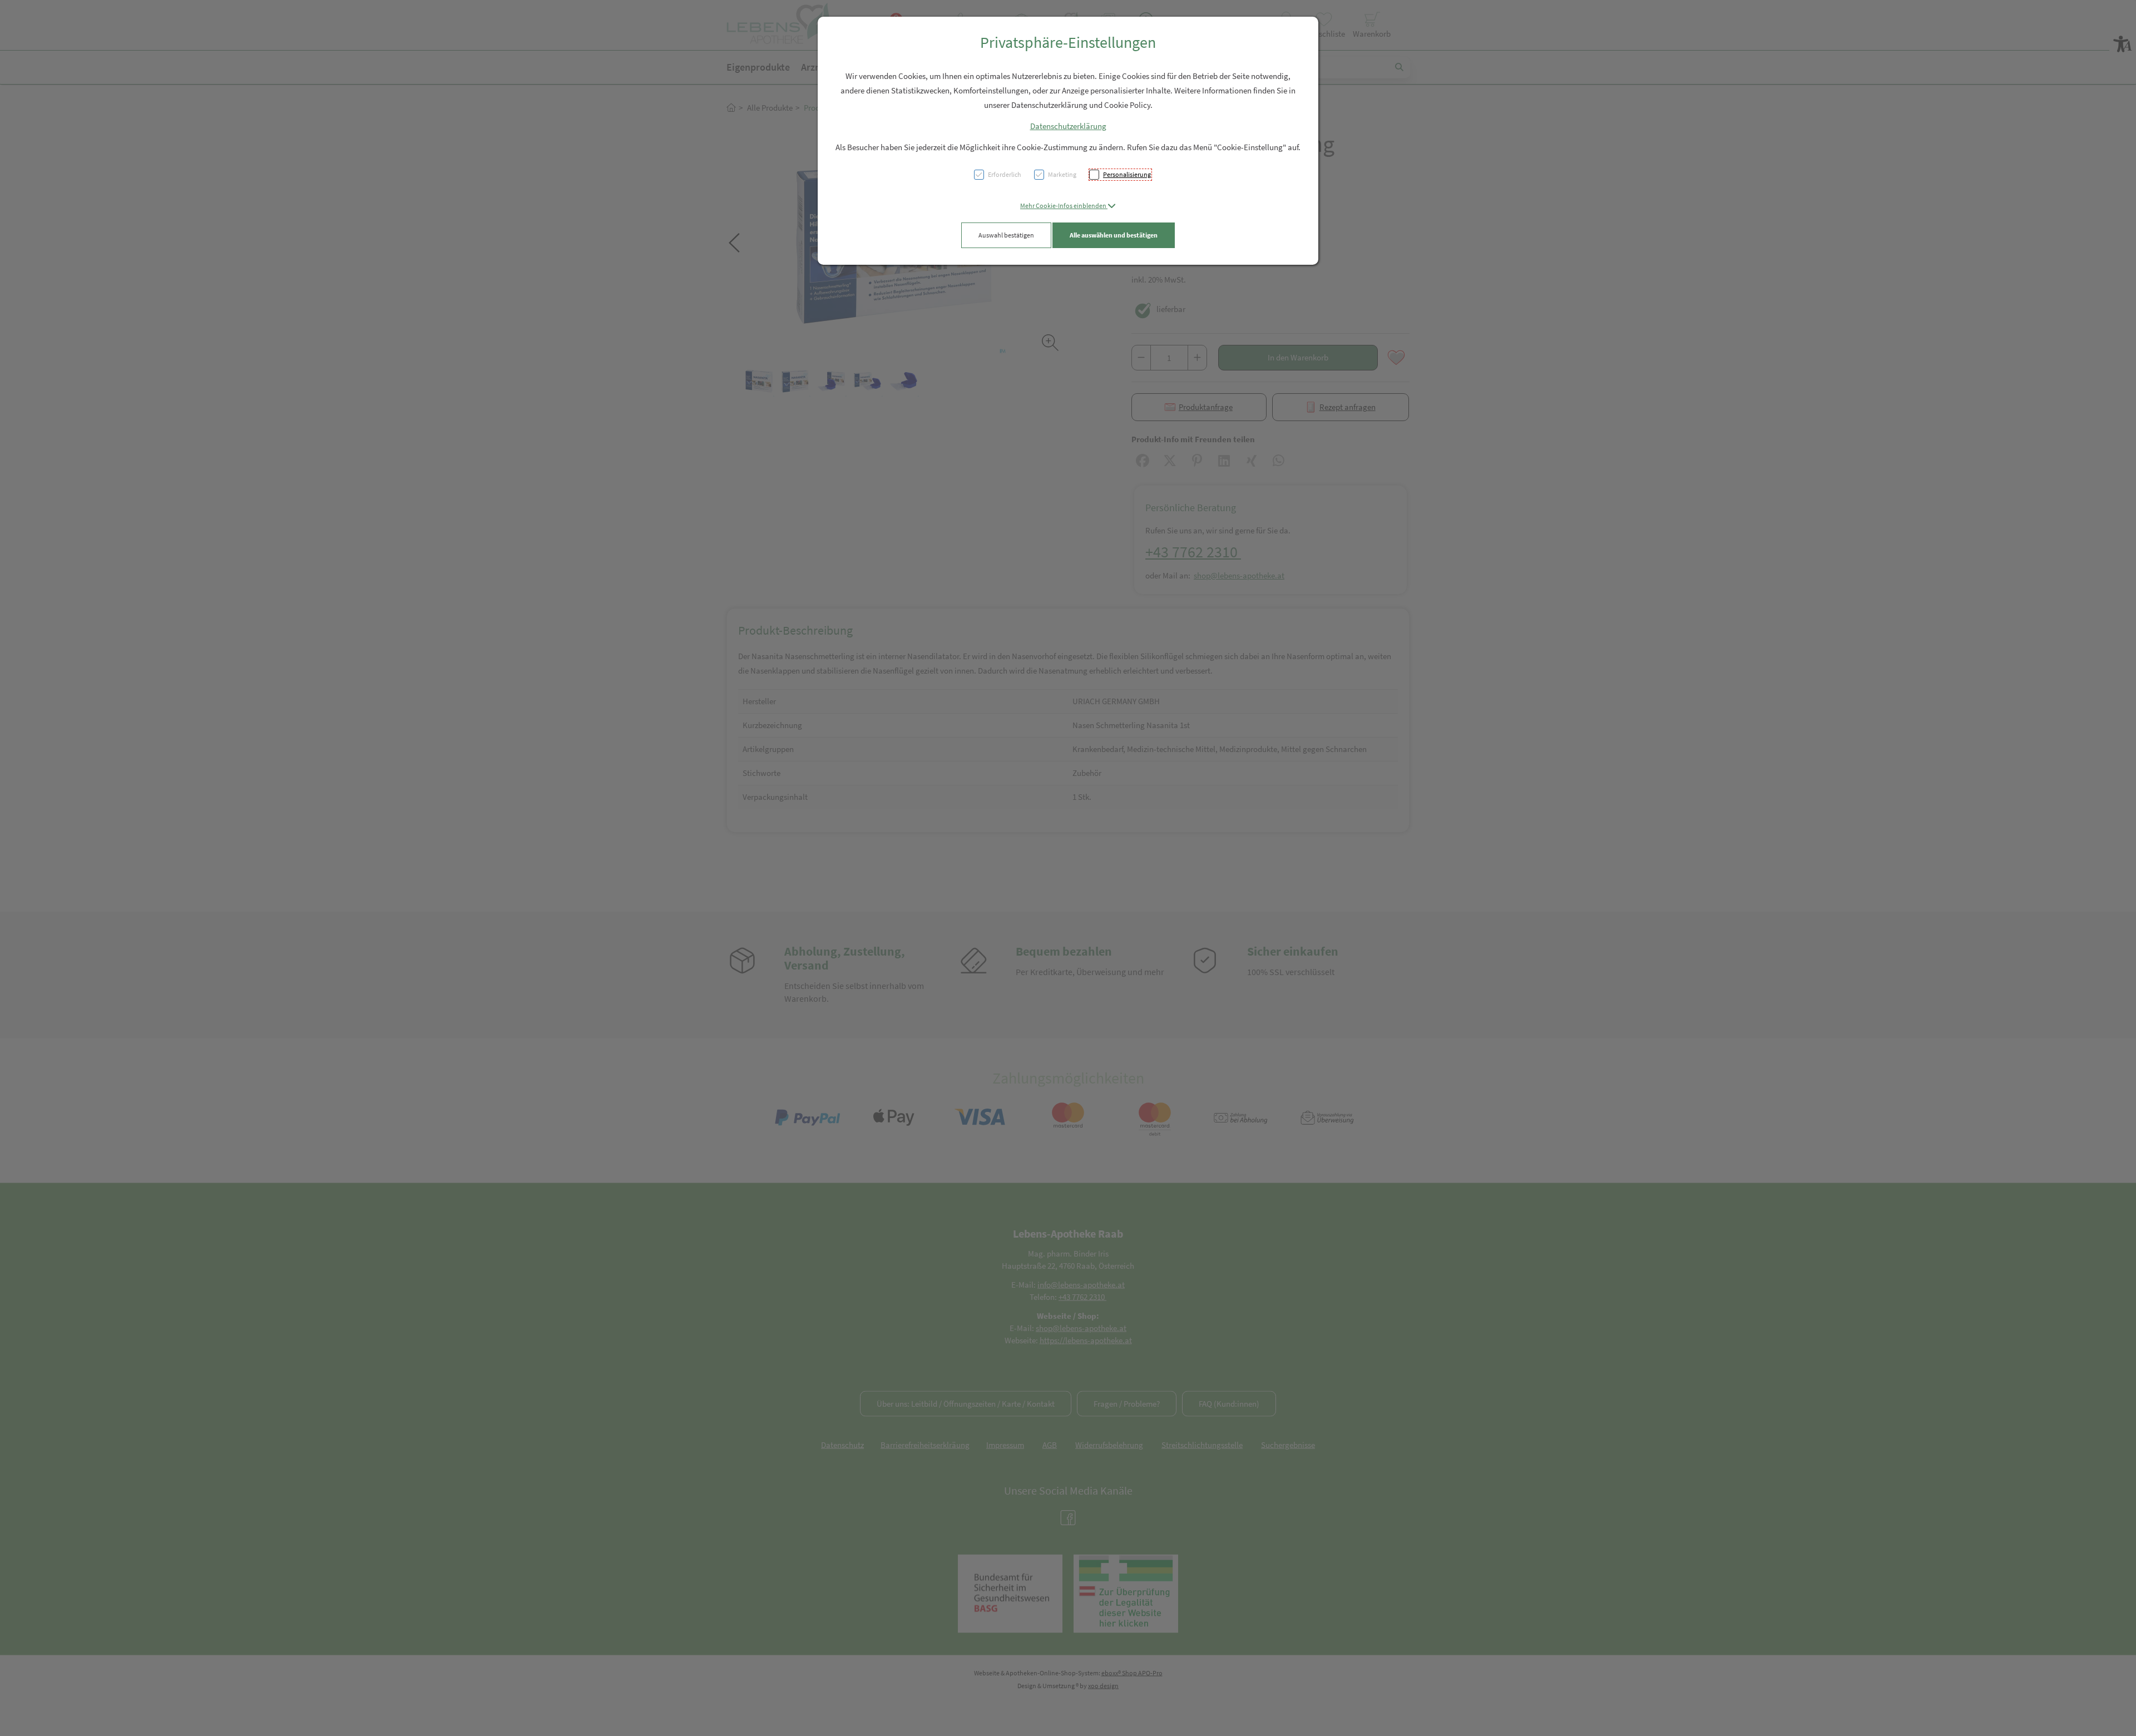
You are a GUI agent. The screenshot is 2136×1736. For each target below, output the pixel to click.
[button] (1068, 206)
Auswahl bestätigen (1006, 235)
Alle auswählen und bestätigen (1114, 235)
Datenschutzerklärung (1068, 126)
